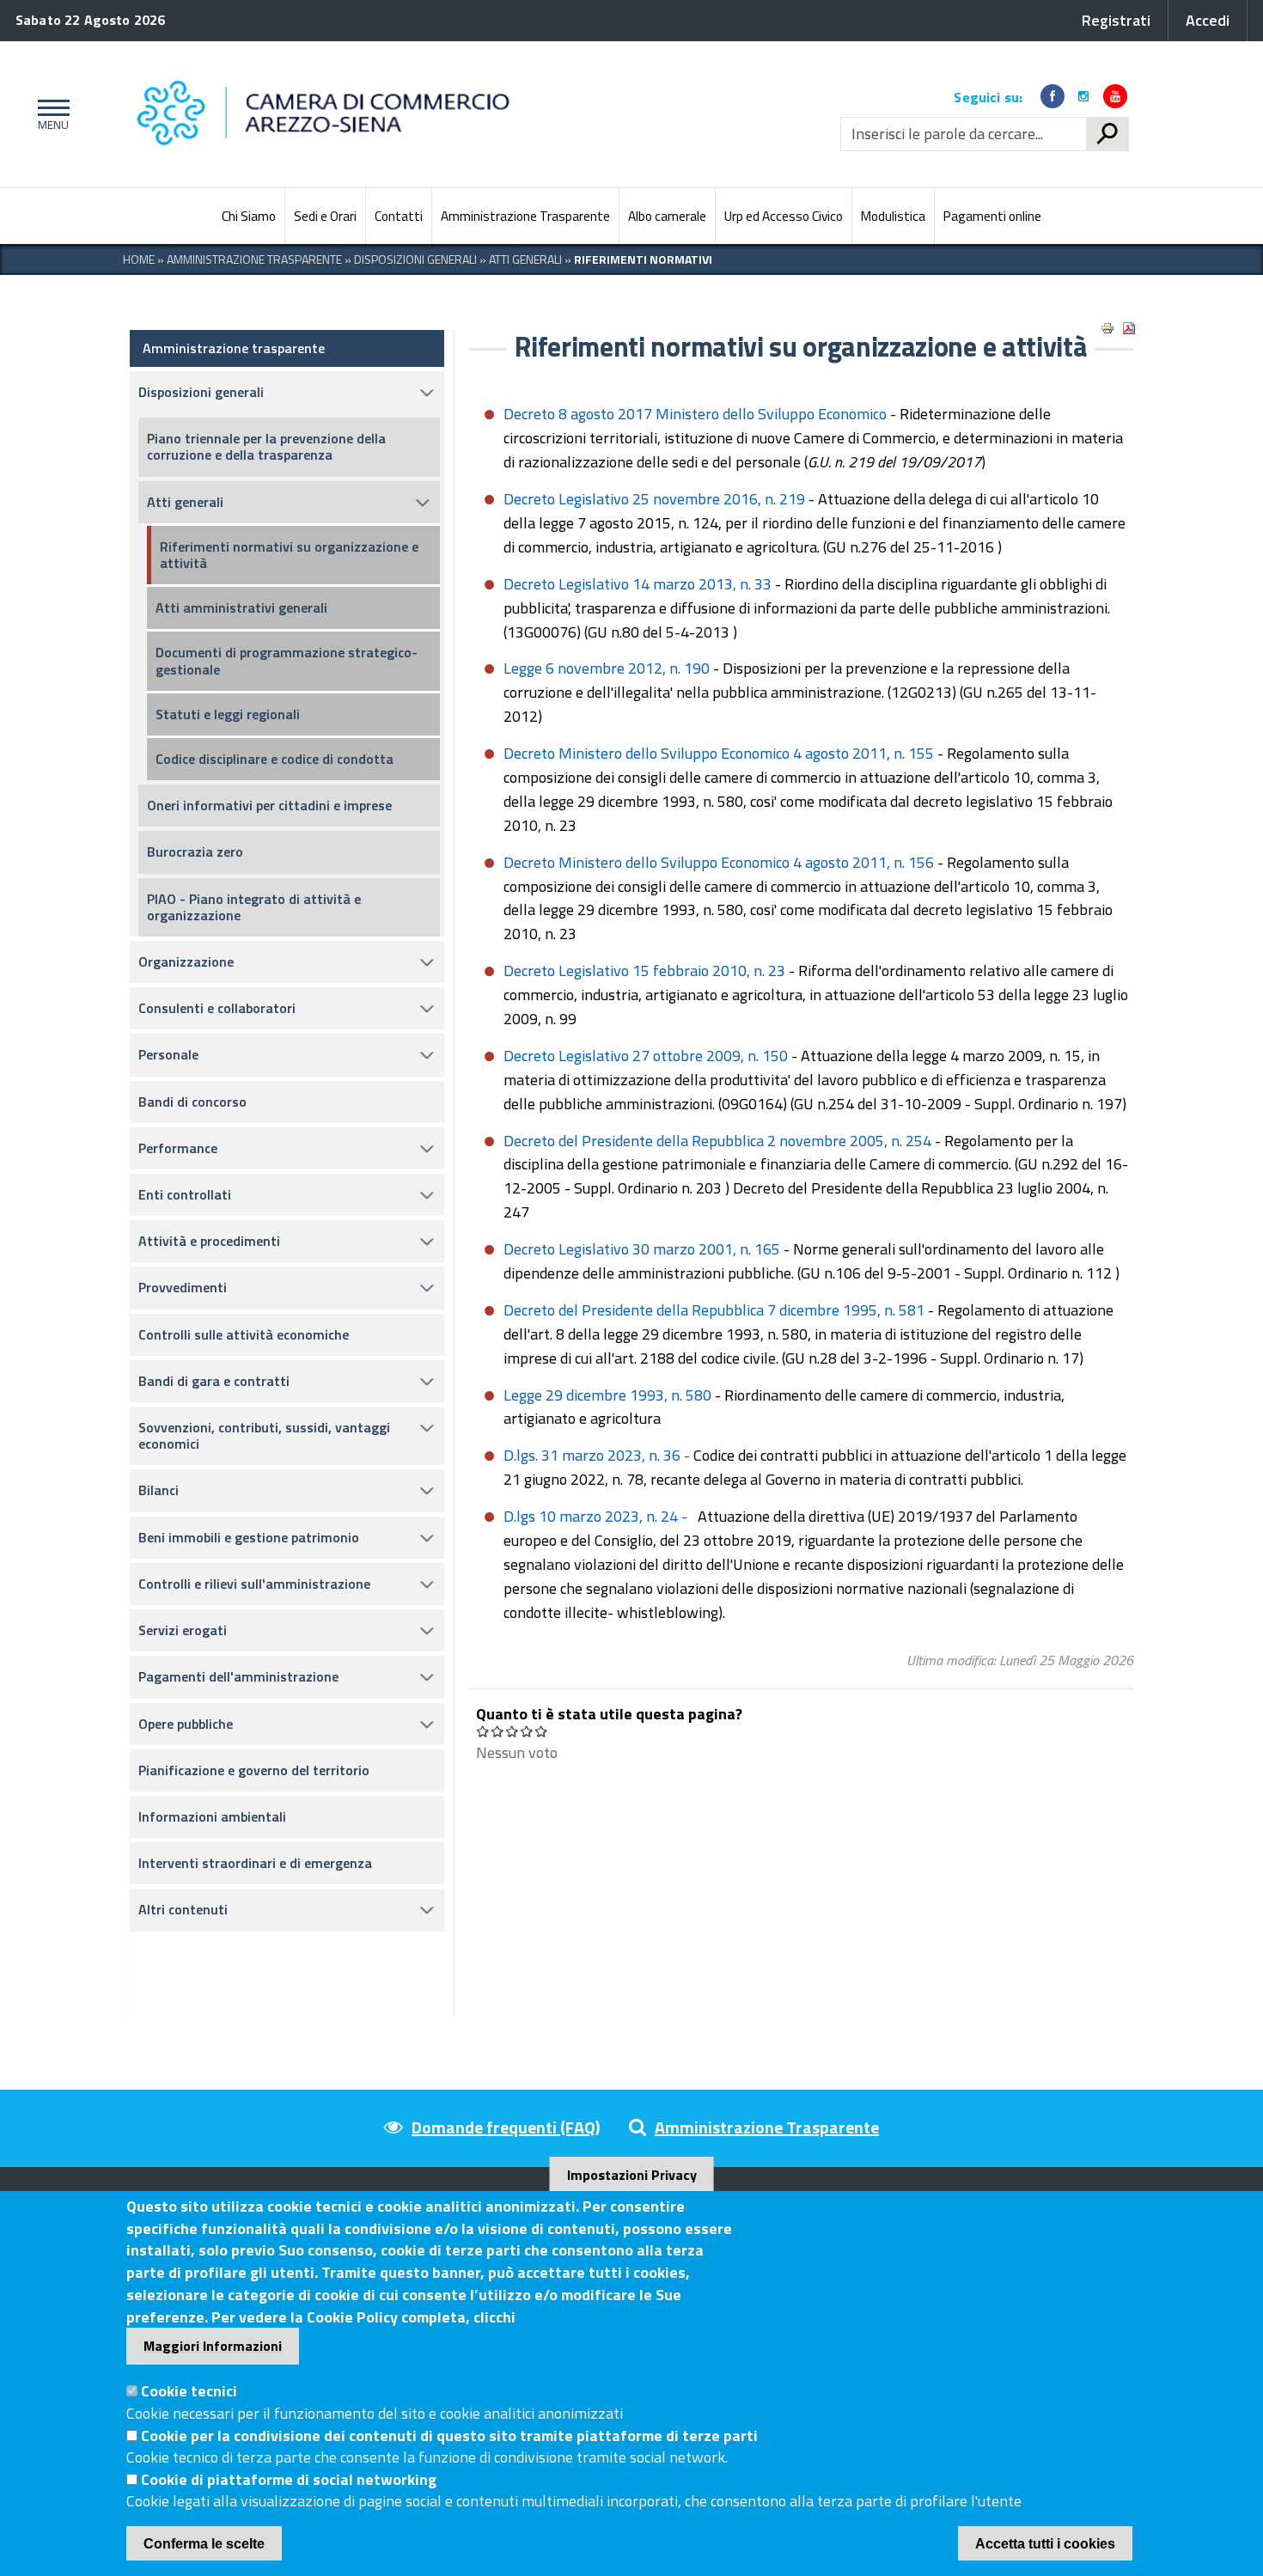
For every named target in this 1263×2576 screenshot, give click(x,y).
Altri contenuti (183, 1909)
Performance (178, 1148)
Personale (168, 1054)
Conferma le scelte (204, 2544)
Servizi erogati (183, 1630)
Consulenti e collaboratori (217, 1008)
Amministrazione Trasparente (525, 216)
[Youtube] (1115, 96)
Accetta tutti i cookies (1045, 2544)
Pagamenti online (992, 216)
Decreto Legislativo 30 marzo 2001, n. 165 (642, 1249)
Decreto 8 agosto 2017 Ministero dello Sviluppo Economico (697, 414)
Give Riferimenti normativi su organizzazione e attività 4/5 (527, 1731)
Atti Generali (525, 259)
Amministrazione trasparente (234, 348)
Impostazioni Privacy (632, 2175)
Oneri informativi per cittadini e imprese (269, 805)
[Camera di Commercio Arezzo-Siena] (379, 114)
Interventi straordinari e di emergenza (255, 1863)
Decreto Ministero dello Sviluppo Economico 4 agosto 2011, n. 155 (719, 753)
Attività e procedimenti (209, 1241)
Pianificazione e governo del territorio (254, 1770)
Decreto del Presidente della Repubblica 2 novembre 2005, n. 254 (717, 1141)
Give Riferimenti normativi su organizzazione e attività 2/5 (498, 1731)
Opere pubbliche (186, 1724)
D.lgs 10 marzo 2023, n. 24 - (597, 1516)
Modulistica (893, 216)
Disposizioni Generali (415, 259)
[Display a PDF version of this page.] (1129, 328)
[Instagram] (1083, 96)
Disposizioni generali (201, 392)
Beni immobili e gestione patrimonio (249, 1537)
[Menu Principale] (50, 114)
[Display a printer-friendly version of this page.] (1107, 328)
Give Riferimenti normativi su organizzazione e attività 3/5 (513, 1731)
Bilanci (159, 1490)
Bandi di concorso (192, 1102)
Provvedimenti (183, 1287)
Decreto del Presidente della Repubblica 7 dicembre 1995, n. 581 (714, 1310)
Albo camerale (667, 216)
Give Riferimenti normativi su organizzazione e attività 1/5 (483, 1731)
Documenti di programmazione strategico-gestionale (287, 660)
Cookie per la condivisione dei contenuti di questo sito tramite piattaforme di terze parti (449, 2435)
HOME (139, 259)
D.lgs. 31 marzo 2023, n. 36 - (598, 1455)
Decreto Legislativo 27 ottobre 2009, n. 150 (646, 1056)
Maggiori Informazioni (213, 2346)
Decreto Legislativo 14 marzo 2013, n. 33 (638, 584)
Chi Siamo (249, 216)
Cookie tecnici (189, 2391)
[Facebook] (1052, 96)
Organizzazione (186, 961)
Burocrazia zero (195, 852)
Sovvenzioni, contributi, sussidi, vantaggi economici (264, 1435)
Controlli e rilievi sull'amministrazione (254, 1584)
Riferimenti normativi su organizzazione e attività (289, 555)
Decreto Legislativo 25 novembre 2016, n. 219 (654, 499)
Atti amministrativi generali (241, 607)
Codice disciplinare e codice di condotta (275, 759)
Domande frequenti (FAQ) (506, 2127)
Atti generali (185, 502)
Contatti (399, 216)
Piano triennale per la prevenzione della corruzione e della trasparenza (266, 446)
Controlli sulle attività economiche (244, 1334)
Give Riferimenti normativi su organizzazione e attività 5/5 (542, 1731)
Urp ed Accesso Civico (784, 216)
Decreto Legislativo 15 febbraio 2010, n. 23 (644, 971)
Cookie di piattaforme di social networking (289, 2479)
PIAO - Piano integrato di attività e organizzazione (254, 907)
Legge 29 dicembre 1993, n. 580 (607, 1395)
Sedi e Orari (325, 216)
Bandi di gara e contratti (214, 1381)
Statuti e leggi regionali (228, 714)
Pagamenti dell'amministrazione (238, 1676)
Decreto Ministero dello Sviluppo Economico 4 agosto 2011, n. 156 (719, 862)
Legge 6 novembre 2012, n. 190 (607, 668)
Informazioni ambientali (212, 1816)
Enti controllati (185, 1194)
